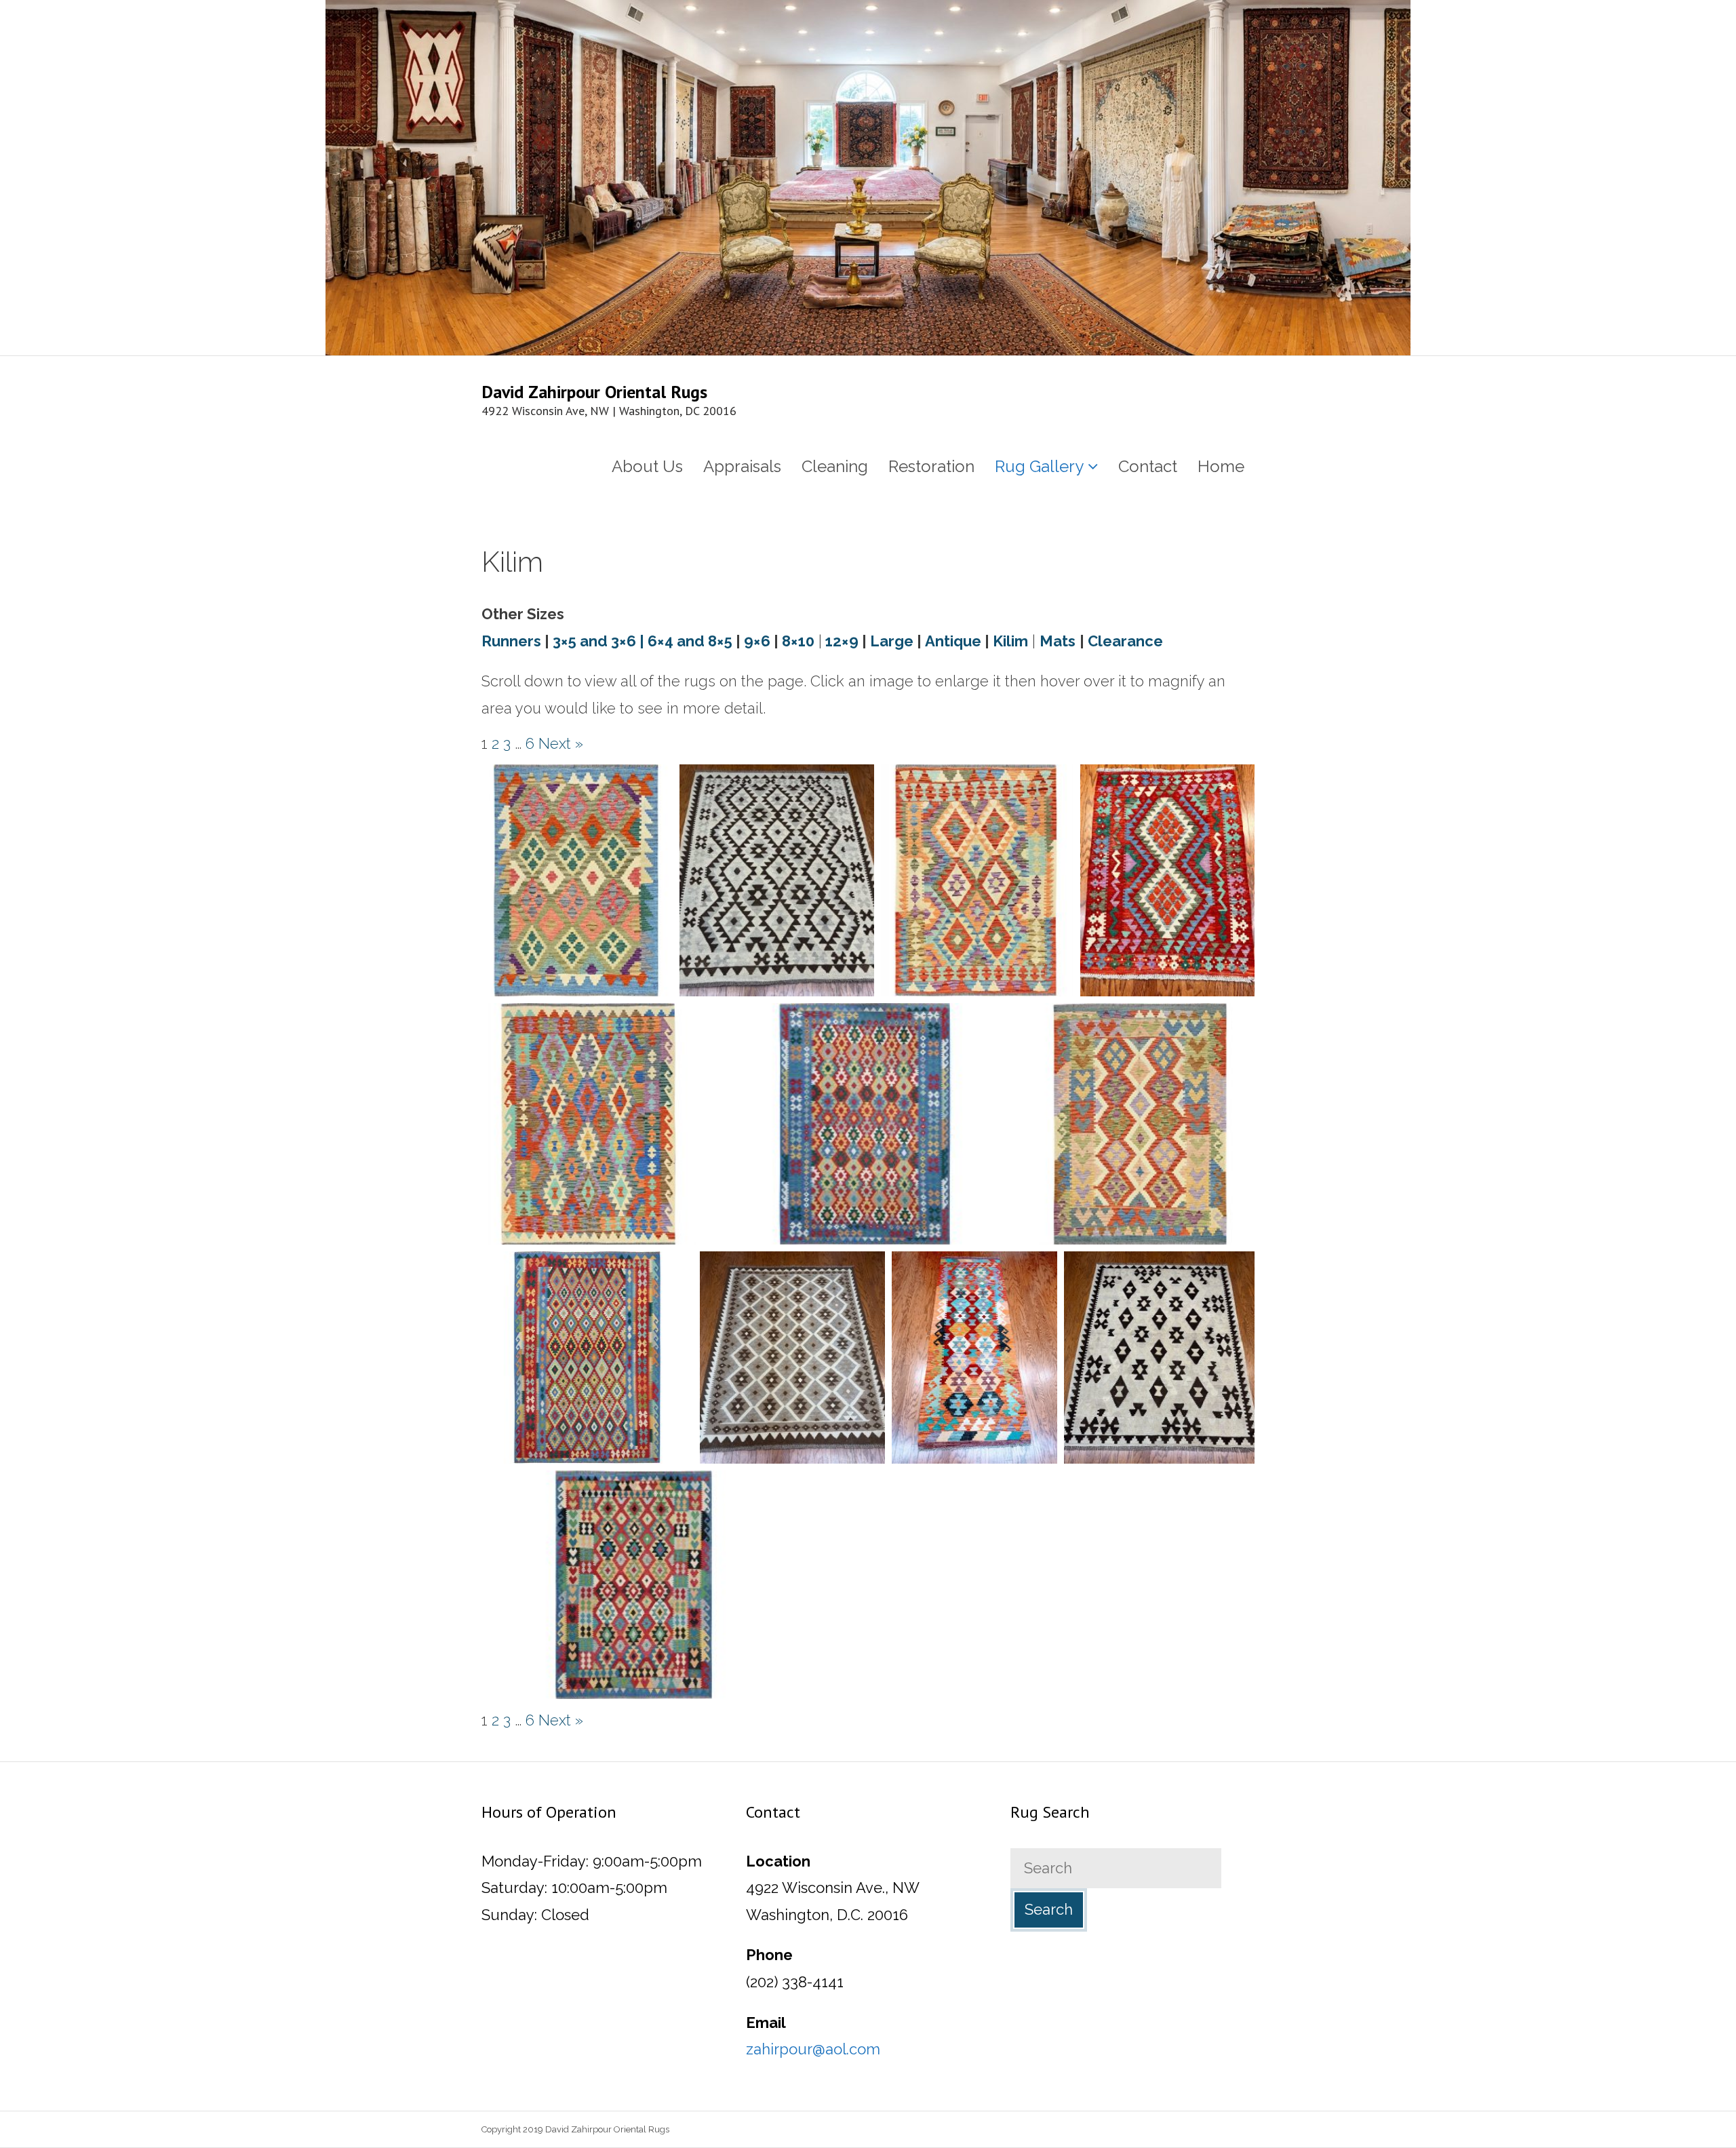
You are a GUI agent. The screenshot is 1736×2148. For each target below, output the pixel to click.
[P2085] (587, 1358)
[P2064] (974, 1358)
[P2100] (1144, 1124)
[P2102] (977, 880)
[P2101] (589, 1124)
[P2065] (1159, 1358)
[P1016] (1167, 880)
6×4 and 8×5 (690, 641)
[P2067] (792, 1358)
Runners (511, 641)
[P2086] (865, 1124)
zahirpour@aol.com (813, 2049)
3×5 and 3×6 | (598, 641)
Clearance (1125, 641)
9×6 (757, 641)
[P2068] (777, 880)
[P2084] (634, 1585)
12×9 (842, 641)
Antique (953, 641)
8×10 (798, 641)
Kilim (1010, 641)
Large (892, 641)
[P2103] (577, 880)
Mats (1058, 641)
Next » (561, 743)
